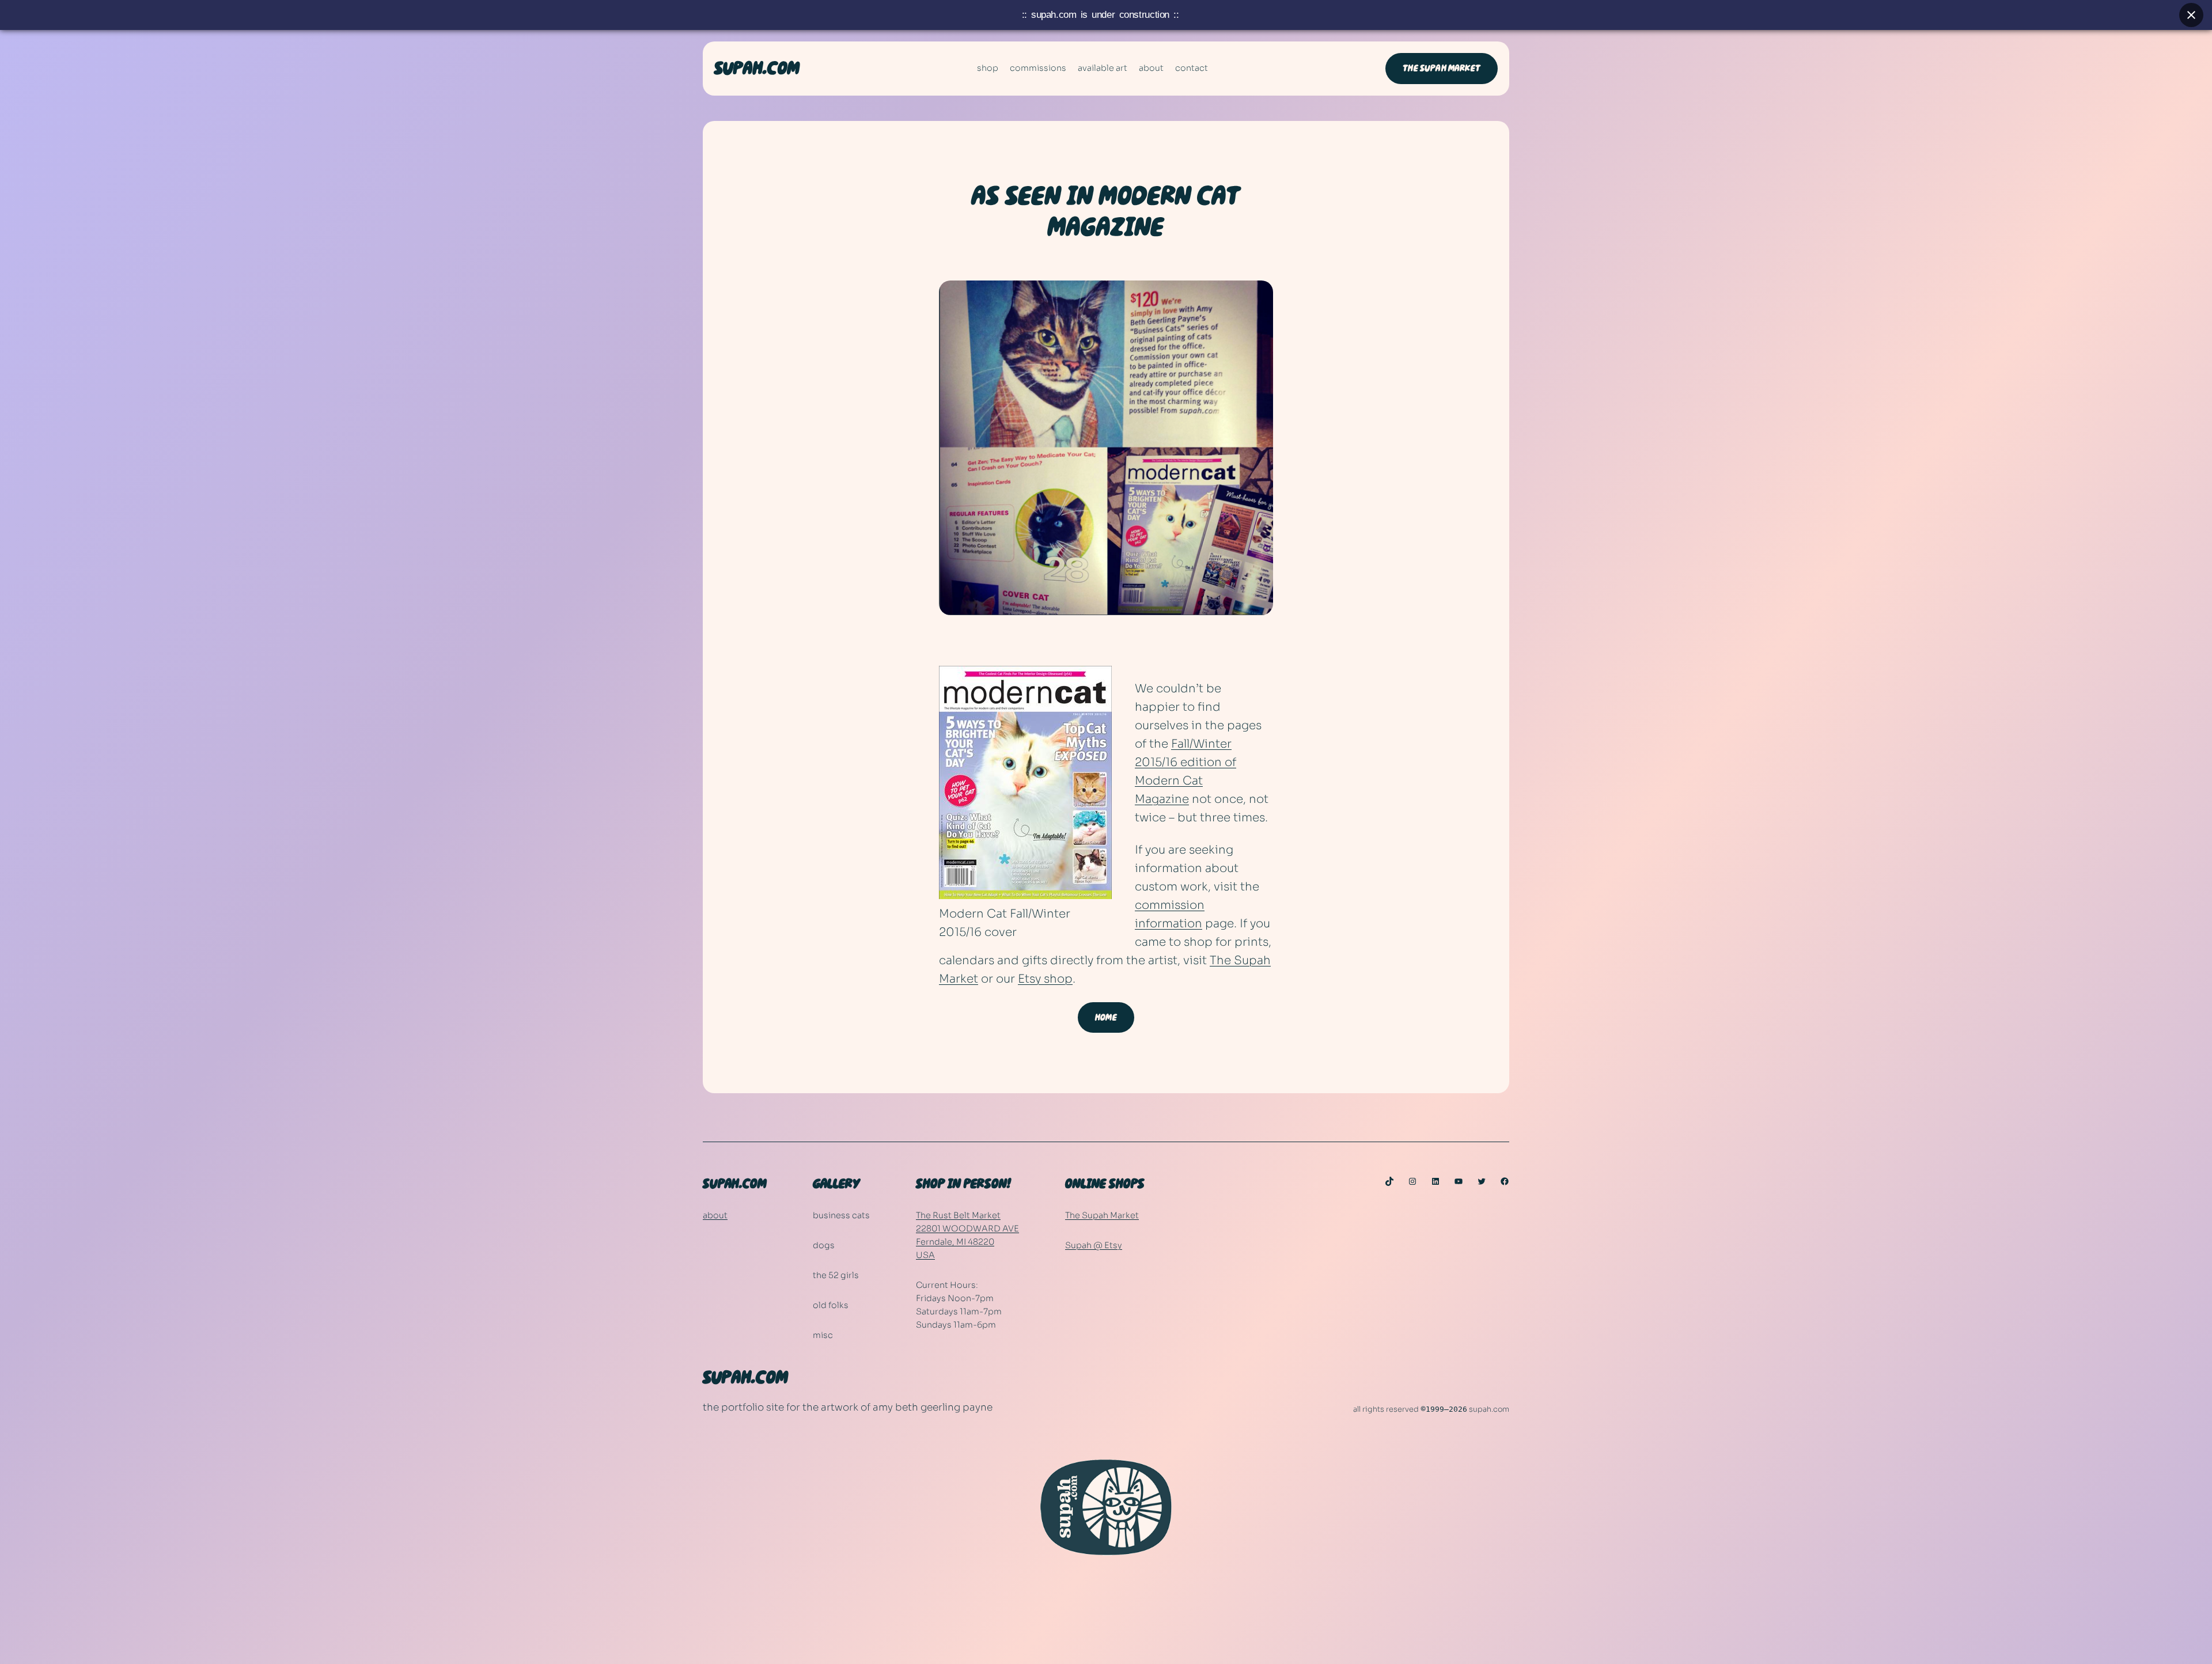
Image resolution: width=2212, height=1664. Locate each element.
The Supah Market (1102, 1215)
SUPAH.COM (757, 69)
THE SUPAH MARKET (1442, 68)
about (715, 1215)
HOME (1106, 1017)
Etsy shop (1045, 979)
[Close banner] (2191, 15)
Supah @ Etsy (1094, 1245)
